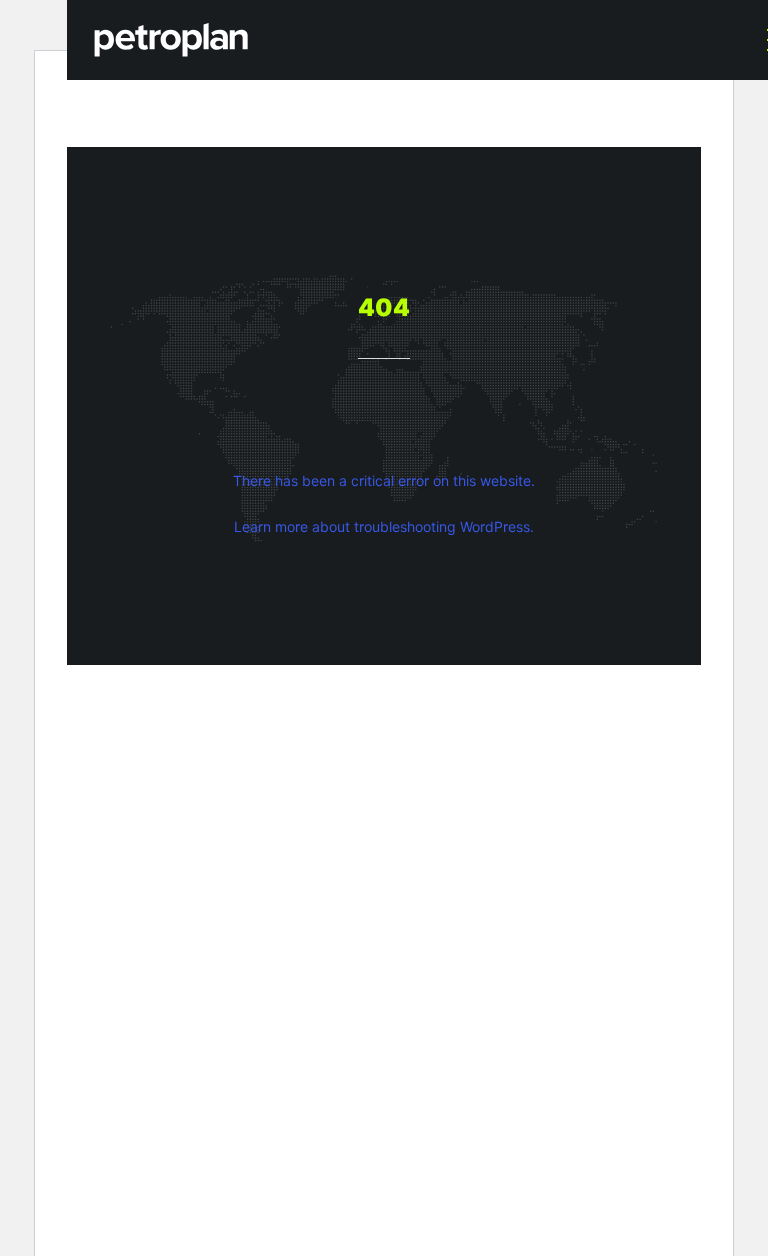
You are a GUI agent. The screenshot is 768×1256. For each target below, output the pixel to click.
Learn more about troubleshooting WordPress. (384, 526)
